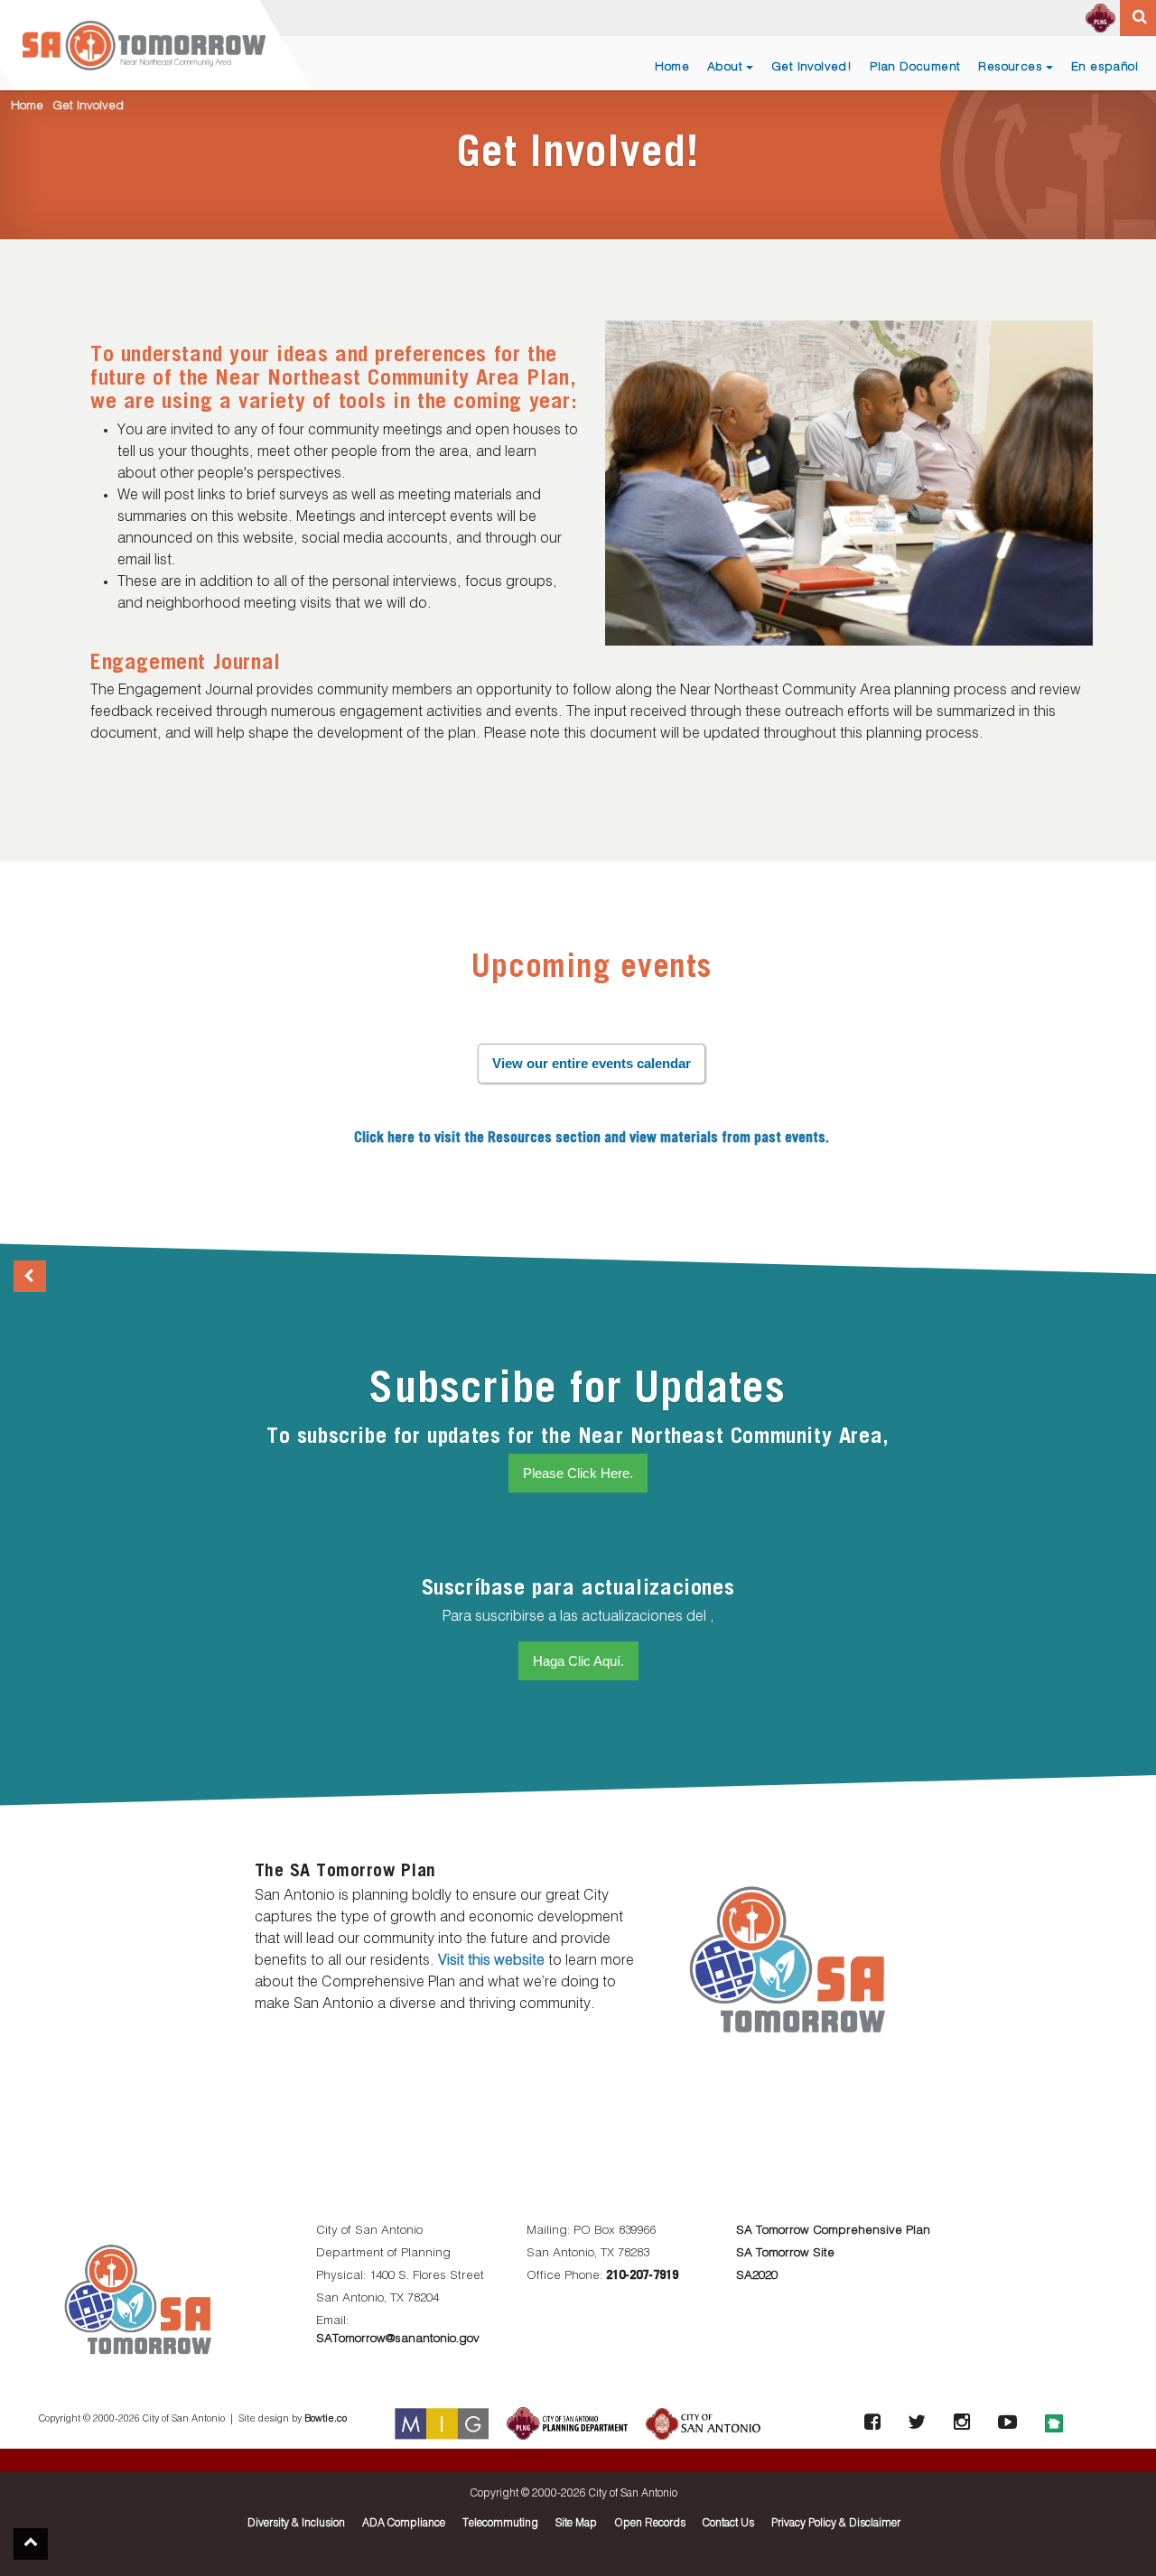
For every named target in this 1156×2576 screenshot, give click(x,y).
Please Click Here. (578, 1473)
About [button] (725, 67)
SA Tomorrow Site (785, 2253)
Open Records (650, 2524)
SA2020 (757, 2276)
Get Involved (88, 106)
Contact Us (728, 2524)
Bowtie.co (326, 2419)
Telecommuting (500, 2524)
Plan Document (915, 67)
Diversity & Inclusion (296, 2524)
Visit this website (491, 1961)
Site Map (576, 2524)
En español (1105, 67)
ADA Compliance (404, 2524)
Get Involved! (811, 67)
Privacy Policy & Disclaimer (836, 2524)
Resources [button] (1010, 67)
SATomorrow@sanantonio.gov (398, 2339)
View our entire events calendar (592, 1063)
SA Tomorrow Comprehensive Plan (833, 2231)
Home (672, 67)
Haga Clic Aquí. (578, 1661)
